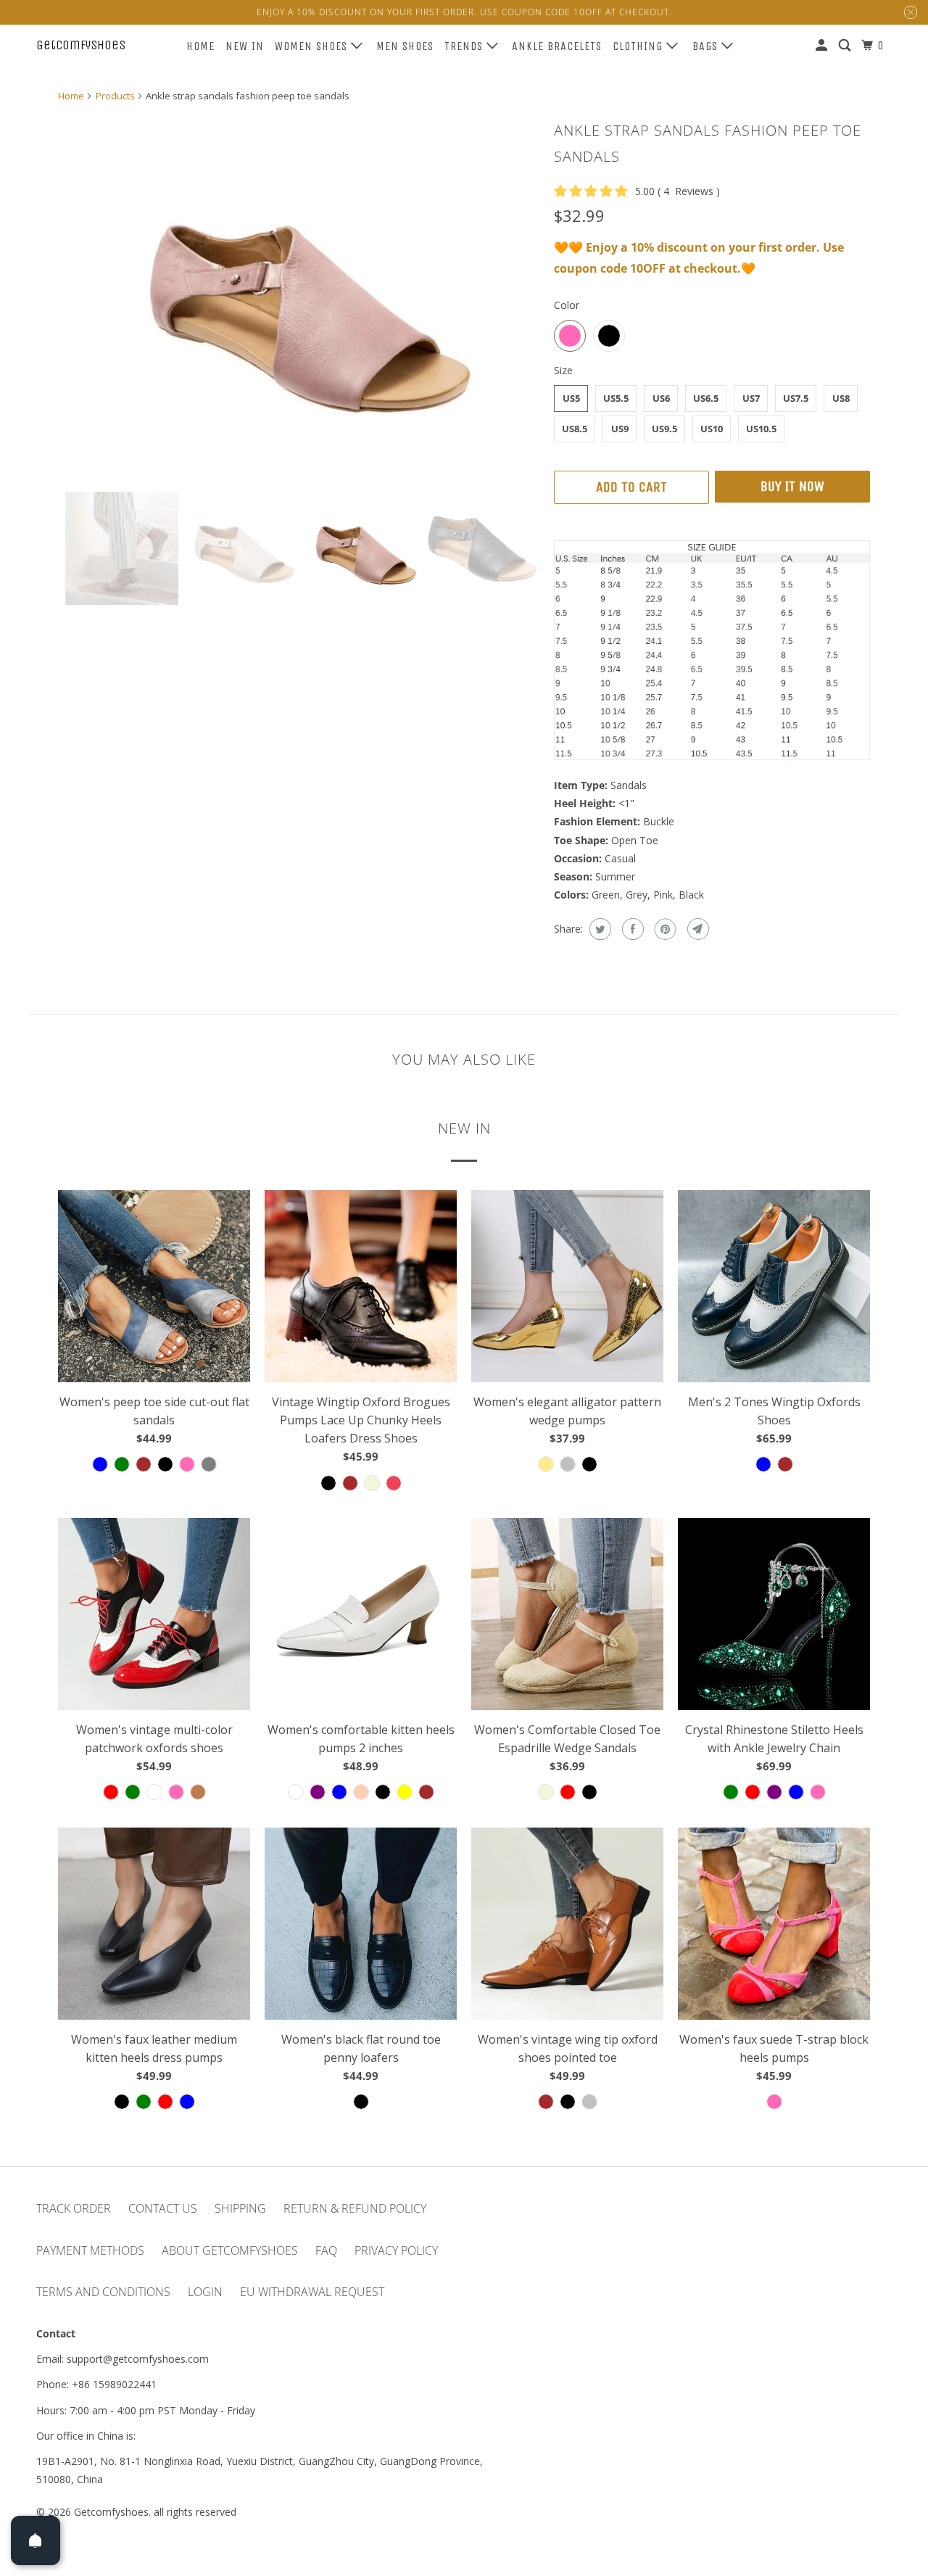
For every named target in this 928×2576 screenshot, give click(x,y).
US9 (620, 429)
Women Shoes (313, 46)
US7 (751, 398)
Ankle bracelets (557, 46)
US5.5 (616, 398)
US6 (661, 398)
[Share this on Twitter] (598, 929)
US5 (571, 398)
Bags (707, 46)
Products (115, 96)
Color (567, 305)
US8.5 (575, 429)
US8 (841, 398)
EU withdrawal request (312, 2292)
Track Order (74, 2208)
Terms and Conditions (103, 2292)
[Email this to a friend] (696, 929)
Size (563, 370)
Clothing (639, 46)
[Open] (36, 2540)
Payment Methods (90, 2250)
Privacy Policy (396, 2250)
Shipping (240, 2208)
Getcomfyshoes (81, 45)
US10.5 (761, 429)
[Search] (846, 46)
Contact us (163, 2208)
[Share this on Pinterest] (664, 929)
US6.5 (706, 398)
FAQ (326, 2250)
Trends (465, 46)
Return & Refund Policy (355, 2208)
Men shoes (405, 46)
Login (205, 2292)
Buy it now (792, 486)
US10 (712, 429)
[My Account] (823, 46)
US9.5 (664, 429)
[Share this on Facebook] (631, 929)
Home (200, 46)
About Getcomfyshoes (230, 2250)
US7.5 (796, 398)
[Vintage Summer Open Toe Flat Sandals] (299, 296)
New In (245, 46)
